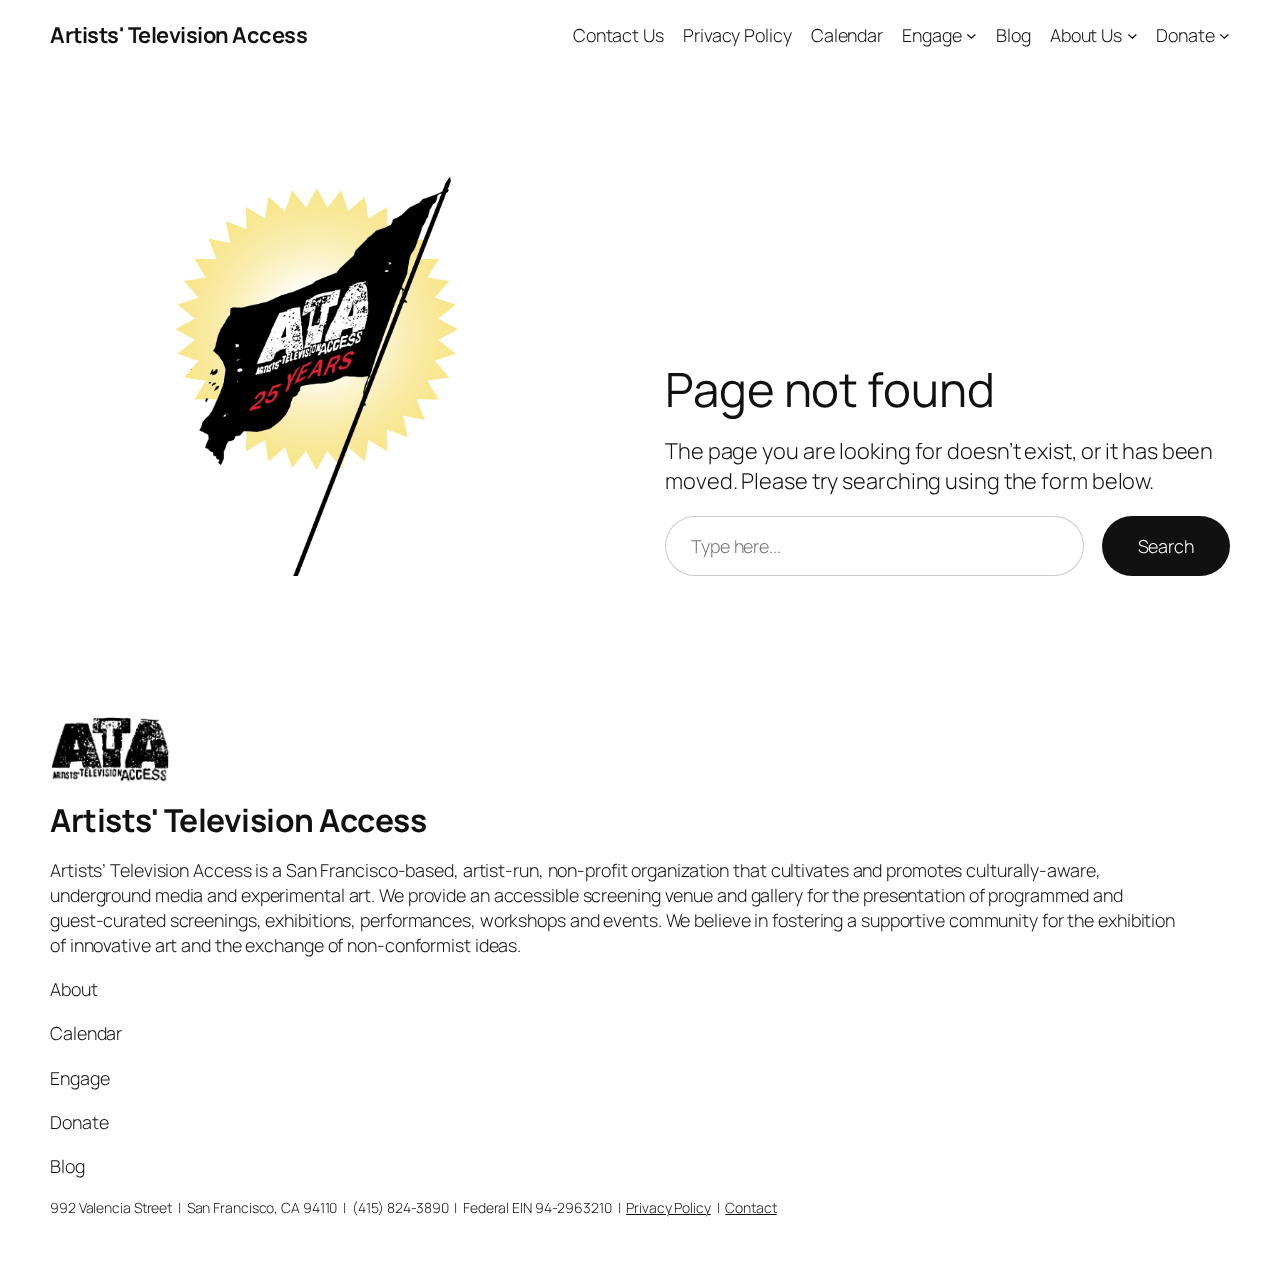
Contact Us (618, 35)
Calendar (847, 35)
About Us (1086, 35)
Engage (931, 35)
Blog (1013, 35)
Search (1166, 546)
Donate (1185, 35)
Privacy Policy (737, 35)
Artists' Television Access (178, 35)
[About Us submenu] (1132, 35)
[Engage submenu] (971, 35)
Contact (750, 1207)
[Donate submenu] (1224, 35)
